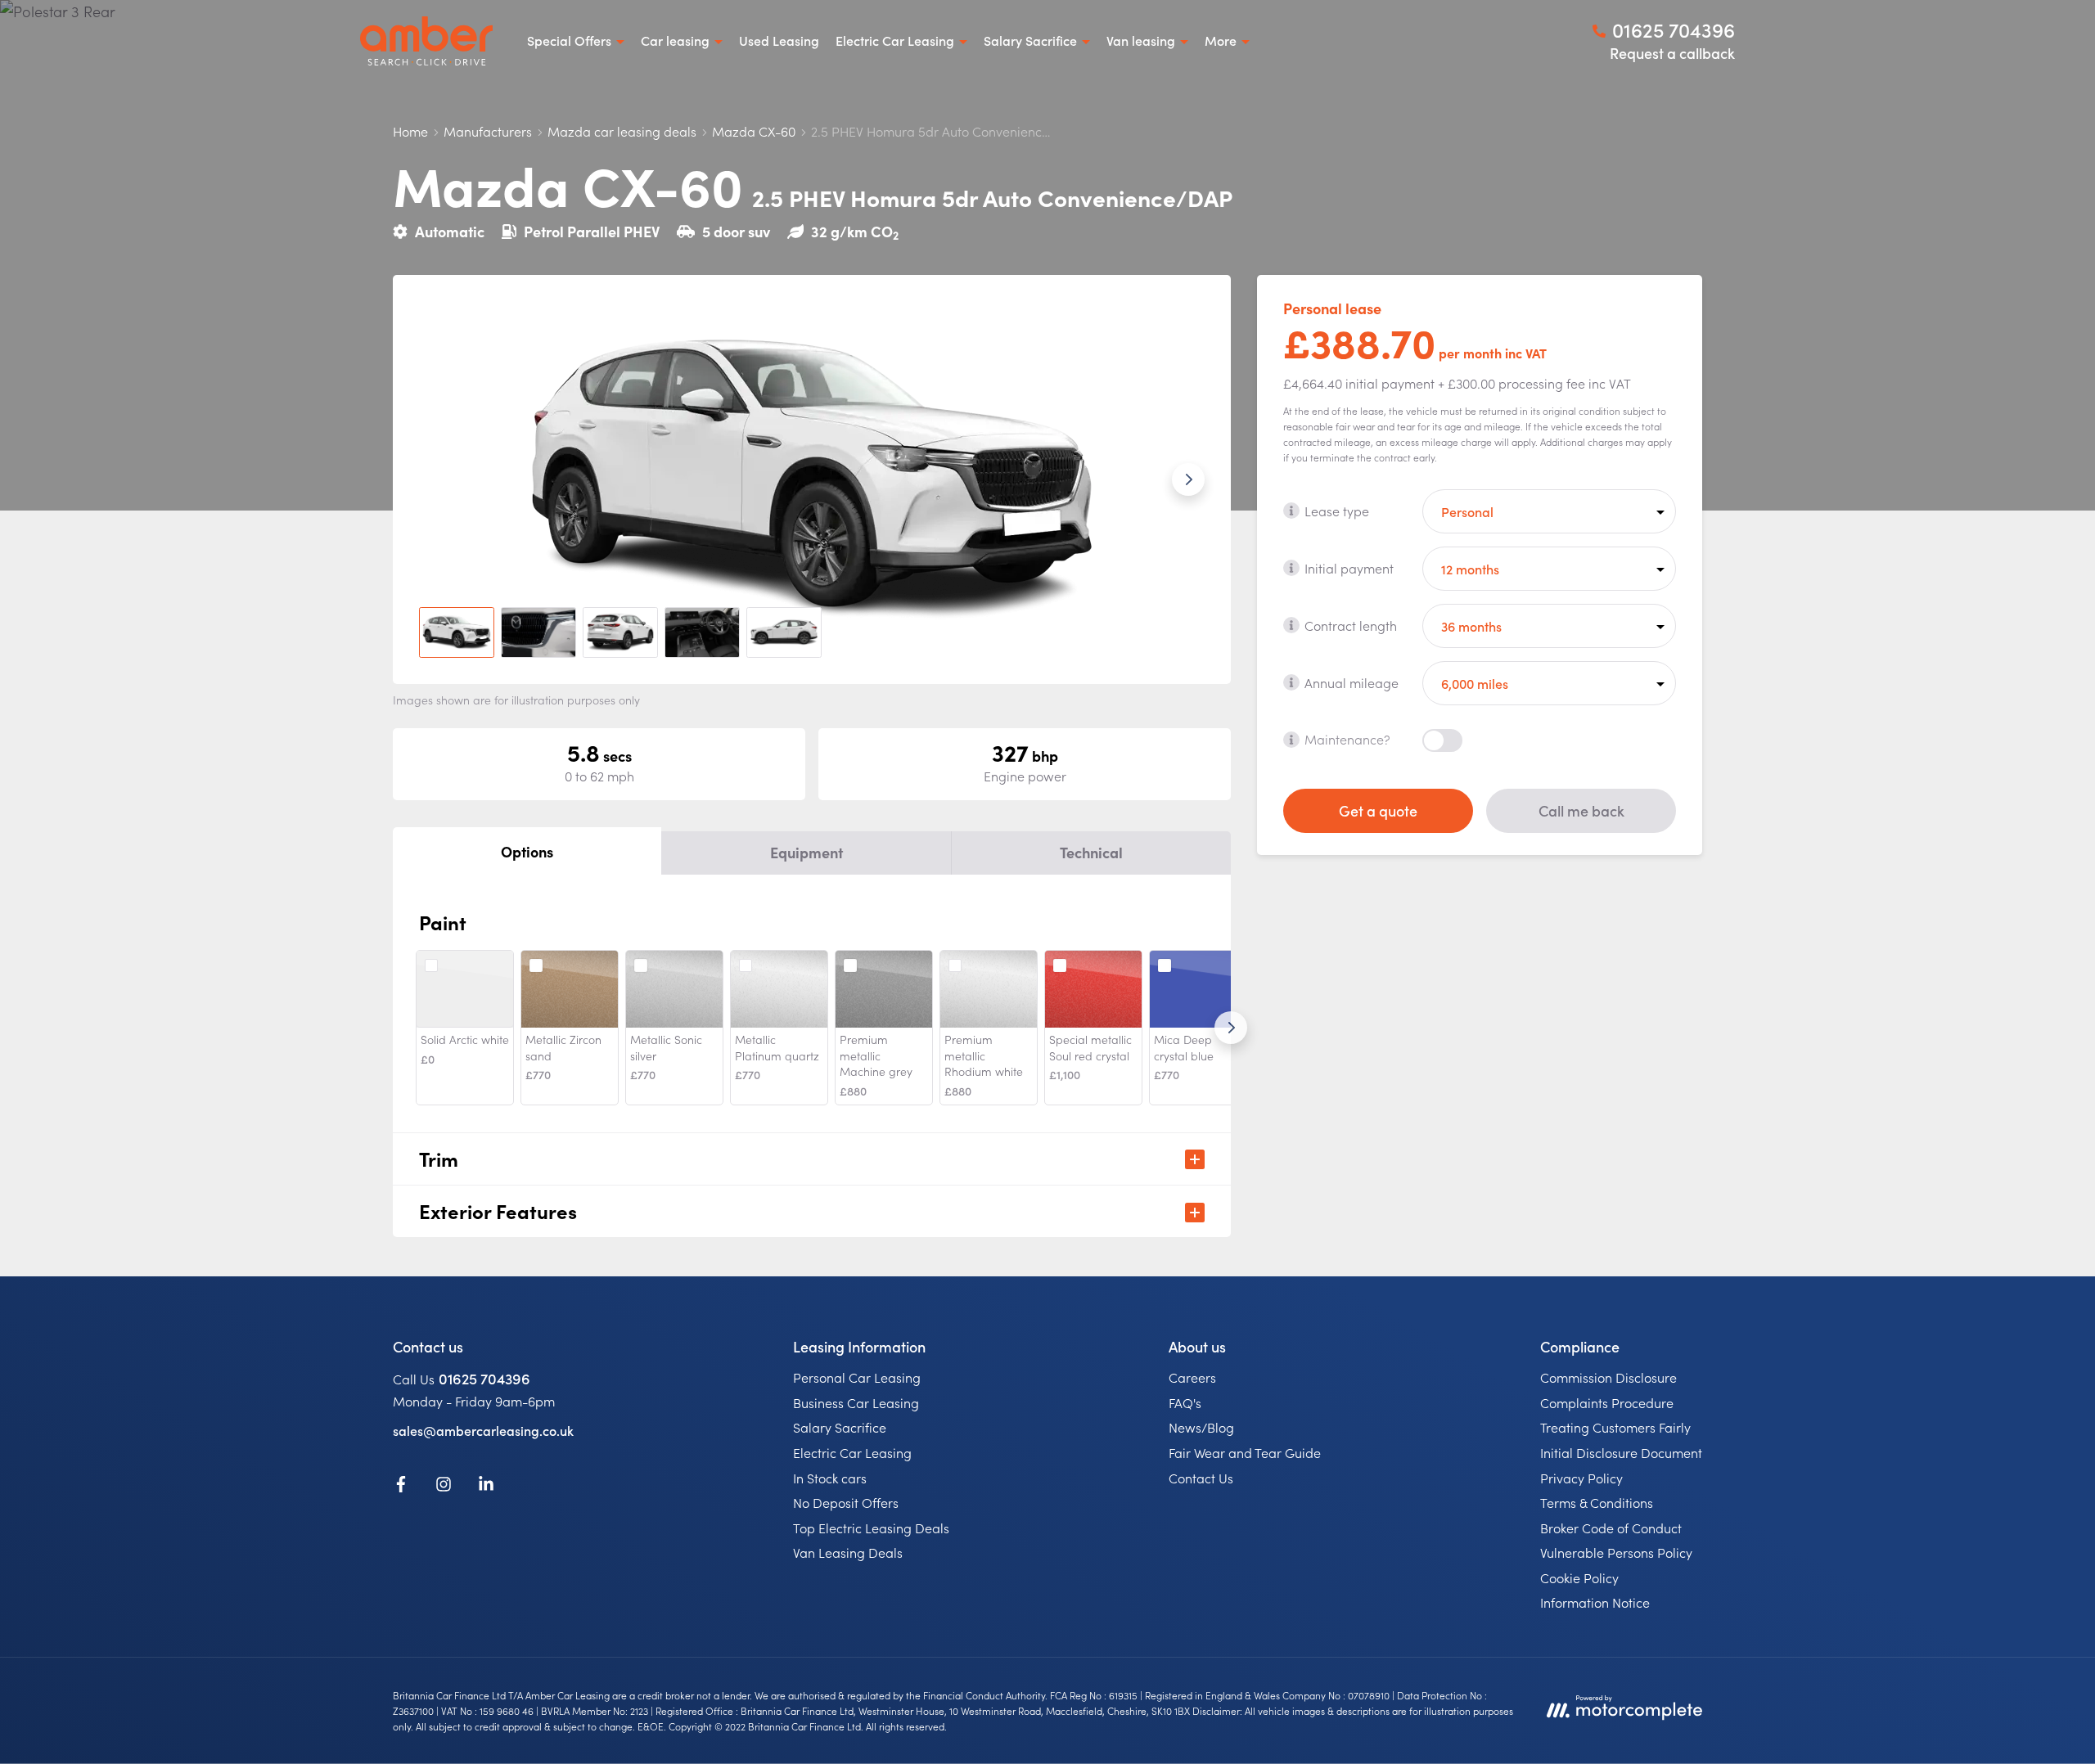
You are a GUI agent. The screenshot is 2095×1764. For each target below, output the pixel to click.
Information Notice (1595, 1602)
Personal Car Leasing (857, 1377)
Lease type (1337, 510)
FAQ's (1185, 1402)
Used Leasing (779, 40)
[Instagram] (444, 1487)
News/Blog (1201, 1427)
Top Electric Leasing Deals (871, 1528)
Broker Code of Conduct (1611, 1528)
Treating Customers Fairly (1615, 1427)
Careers (1192, 1377)
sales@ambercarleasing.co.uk (483, 1430)
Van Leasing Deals (848, 1552)
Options (527, 851)
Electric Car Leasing (852, 1452)
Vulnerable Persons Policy (1616, 1552)
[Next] (1231, 1028)
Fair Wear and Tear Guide (1245, 1452)
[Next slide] (1188, 479)
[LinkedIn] (486, 1487)
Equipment (806, 852)
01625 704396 (484, 1378)
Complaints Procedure (1607, 1402)
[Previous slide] (435, 479)
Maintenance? (1347, 739)
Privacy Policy (1581, 1478)
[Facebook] (401, 1487)
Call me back (1581, 810)
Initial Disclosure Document (1621, 1452)
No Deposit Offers (846, 1502)
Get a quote (1378, 810)
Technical (1091, 852)
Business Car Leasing (856, 1402)
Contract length (1351, 624)
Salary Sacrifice (840, 1427)
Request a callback (1672, 53)
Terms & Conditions (1597, 1502)
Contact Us (1201, 1478)
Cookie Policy (1579, 1577)
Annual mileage (1352, 682)
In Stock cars (830, 1478)
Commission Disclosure (1608, 1377)
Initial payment (1349, 567)
